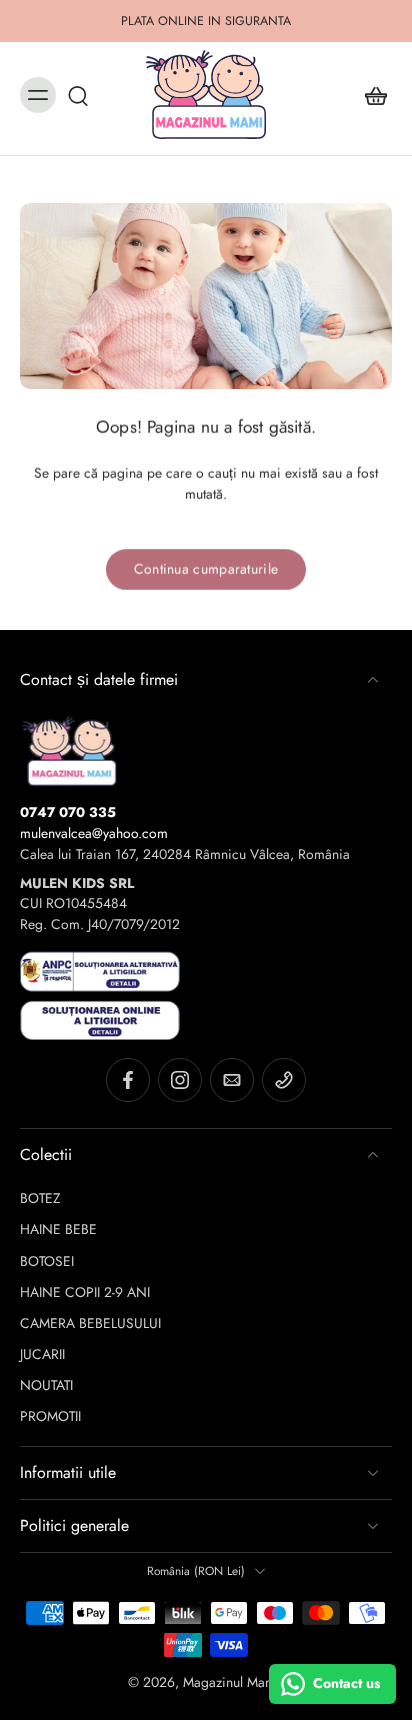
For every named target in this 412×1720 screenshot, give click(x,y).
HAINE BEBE (58, 1229)
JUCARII (42, 1354)
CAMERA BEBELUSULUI (90, 1323)
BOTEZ (40, 1198)
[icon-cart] (370, 95)
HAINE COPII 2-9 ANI (85, 1292)
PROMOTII (50, 1416)
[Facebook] (128, 1080)
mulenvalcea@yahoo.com (94, 833)
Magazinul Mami (231, 1682)
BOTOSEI (47, 1261)
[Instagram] (180, 1080)
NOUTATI (46, 1385)
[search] (78, 95)
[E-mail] (232, 1080)
